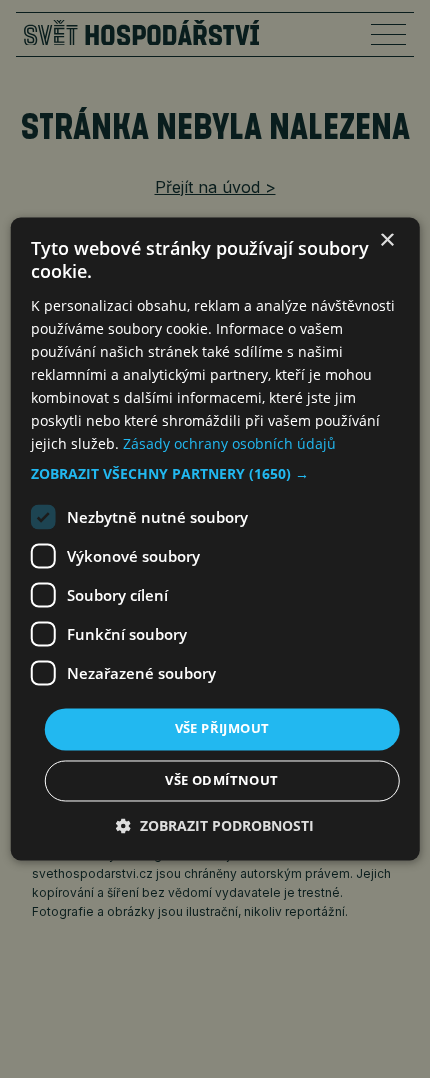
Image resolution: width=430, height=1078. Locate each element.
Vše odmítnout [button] (221, 781)
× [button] (386, 240)
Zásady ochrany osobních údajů (229, 444)
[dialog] (215, 538)
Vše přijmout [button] (222, 729)
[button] (215, 475)
